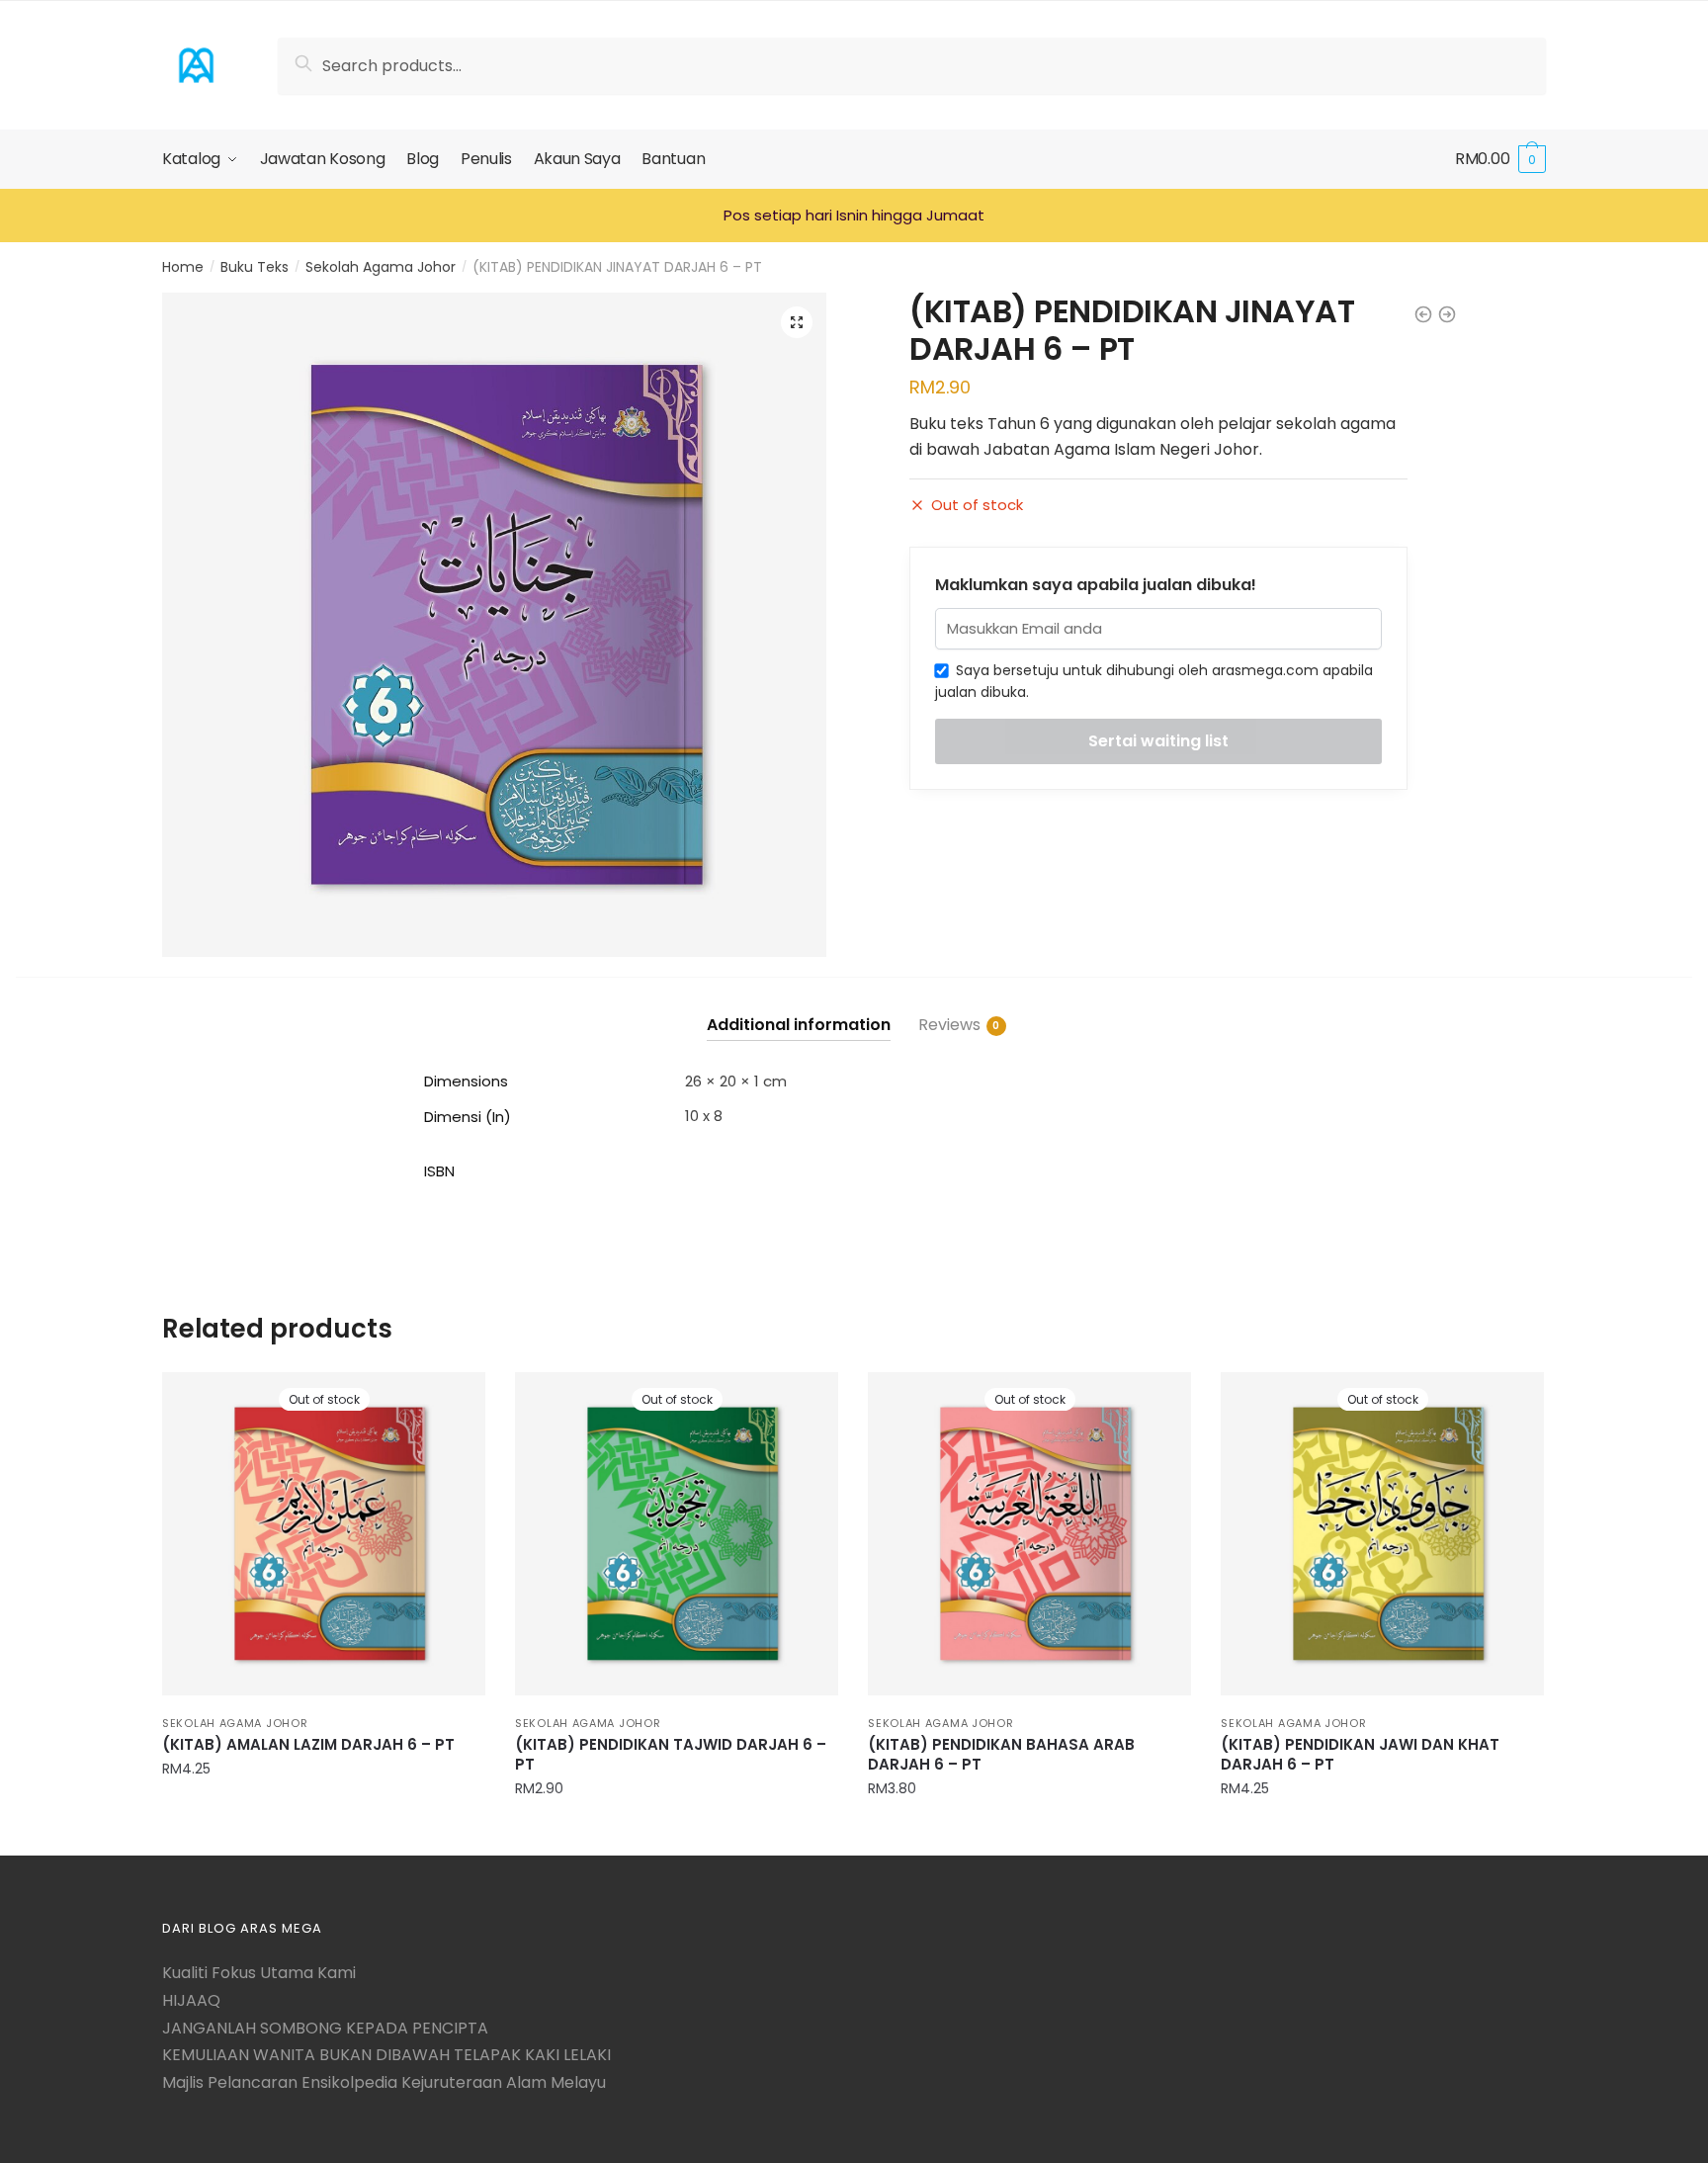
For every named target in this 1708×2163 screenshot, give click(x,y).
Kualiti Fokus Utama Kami (259, 1973)
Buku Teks (255, 267)
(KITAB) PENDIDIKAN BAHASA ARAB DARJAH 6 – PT (1001, 1755)
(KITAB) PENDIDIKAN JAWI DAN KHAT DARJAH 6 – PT (1360, 1755)
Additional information (799, 1025)
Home (183, 267)
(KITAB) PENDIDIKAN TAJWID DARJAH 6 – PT (671, 1755)
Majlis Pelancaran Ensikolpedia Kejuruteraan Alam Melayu (384, 2082)
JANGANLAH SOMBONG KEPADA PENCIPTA (325, 2028)
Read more (324, 1833)
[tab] (799, 1009)
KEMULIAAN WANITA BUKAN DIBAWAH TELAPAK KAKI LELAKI (386, 2055)
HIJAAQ (191, 2000)
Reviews (949, 1025)
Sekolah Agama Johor (381, 267)
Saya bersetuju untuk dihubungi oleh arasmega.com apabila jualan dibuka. (1154, 682)
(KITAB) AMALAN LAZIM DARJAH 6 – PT (308, 1745)
